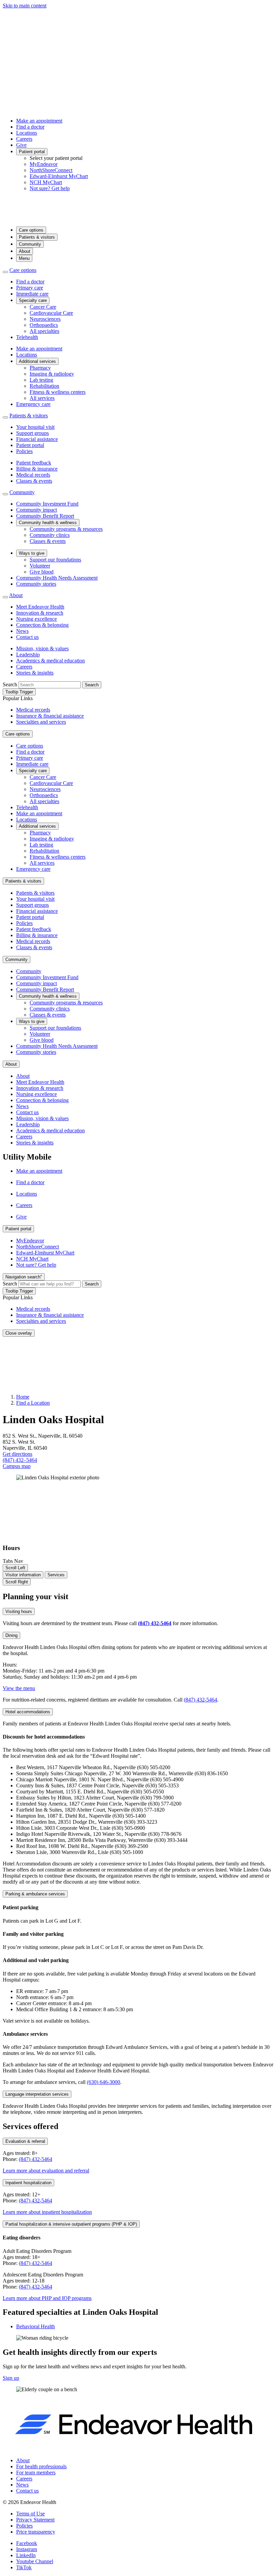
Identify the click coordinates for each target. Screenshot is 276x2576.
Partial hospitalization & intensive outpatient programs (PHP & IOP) (71, 2224)
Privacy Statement (35, 2520)
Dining (11, 1635)
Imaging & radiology (52, 374)
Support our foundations (55, 560)
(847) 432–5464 (20, 1460)
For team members (36, 2472)
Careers (24, 139)
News (22, 631)
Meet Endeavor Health (40, 607)
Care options (31, 230)
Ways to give (32, 553)
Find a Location (33, 1403)
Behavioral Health (36, 2326)
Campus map (17, 1466)
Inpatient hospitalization (28, 2183)
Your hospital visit (35, 427)
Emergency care (33, 404)
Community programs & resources (66, 529)
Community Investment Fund (47, 504)
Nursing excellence (37, 619)
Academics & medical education (50, 661)
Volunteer (40, 566)
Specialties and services (41, 722)
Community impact (37, 510)
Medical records (33, 475)
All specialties (44, 331)
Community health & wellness (48, 523)
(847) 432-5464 (200, 1700)
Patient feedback (34, 463)
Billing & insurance (37, 469)
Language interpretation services (37, 2094)
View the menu (19, 1688)
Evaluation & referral (25, 2141)
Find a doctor (30, 127)
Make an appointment (39, 121)
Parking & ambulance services (35, 1894)
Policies (24, 451)
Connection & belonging (42, 625)
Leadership (28, 655)
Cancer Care (43, 307)
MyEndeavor (44, 164)
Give (21, 145)
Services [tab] (56, 1575)
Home (23, 1397)
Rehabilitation (44, 386)
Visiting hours (19, 1611)
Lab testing (41, 380)
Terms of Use (30, 2514)
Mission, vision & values (42, 648)
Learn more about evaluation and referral (46, 2171)
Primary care (30, 288)
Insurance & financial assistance (50, 716)
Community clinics (50, 535)
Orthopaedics (44, 325)
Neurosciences (45, 319)
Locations (27, 133)
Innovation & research (40, 613)
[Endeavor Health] (138, 218)
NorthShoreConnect (51, 170)
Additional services (37, 361)
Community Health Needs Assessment (57, 578)
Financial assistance (37, 439)
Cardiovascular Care (51, 313)
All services (42, 398)
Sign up (11, 2378)
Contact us (27, 637)
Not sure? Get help (50, 188)
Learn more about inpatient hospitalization (47, 2212)
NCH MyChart (46, 182)
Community (30, 244)
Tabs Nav (13, 1561)
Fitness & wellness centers (58, 392)
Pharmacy (40, 368)
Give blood (42, 572)
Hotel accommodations (28, 1712)
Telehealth (27, 337)
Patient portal (32, 152)
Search (10, 684)
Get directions (18, 1454)
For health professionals (41, 2466)
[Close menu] (5, 272)
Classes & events (34, 481)
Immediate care (32, 294)
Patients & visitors (37, 237)
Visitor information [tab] (23, 1575)
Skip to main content (25, 6)
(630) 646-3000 (103, 2082)
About (25, 251)
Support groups (32, 433)
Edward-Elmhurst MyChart (59, 176)
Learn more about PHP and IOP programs (47, 2298)
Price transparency (36, 2532)
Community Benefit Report (45, 516)
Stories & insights (35, 673)
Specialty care (33, 300)
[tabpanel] (138, 1854)
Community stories (36, 584)
